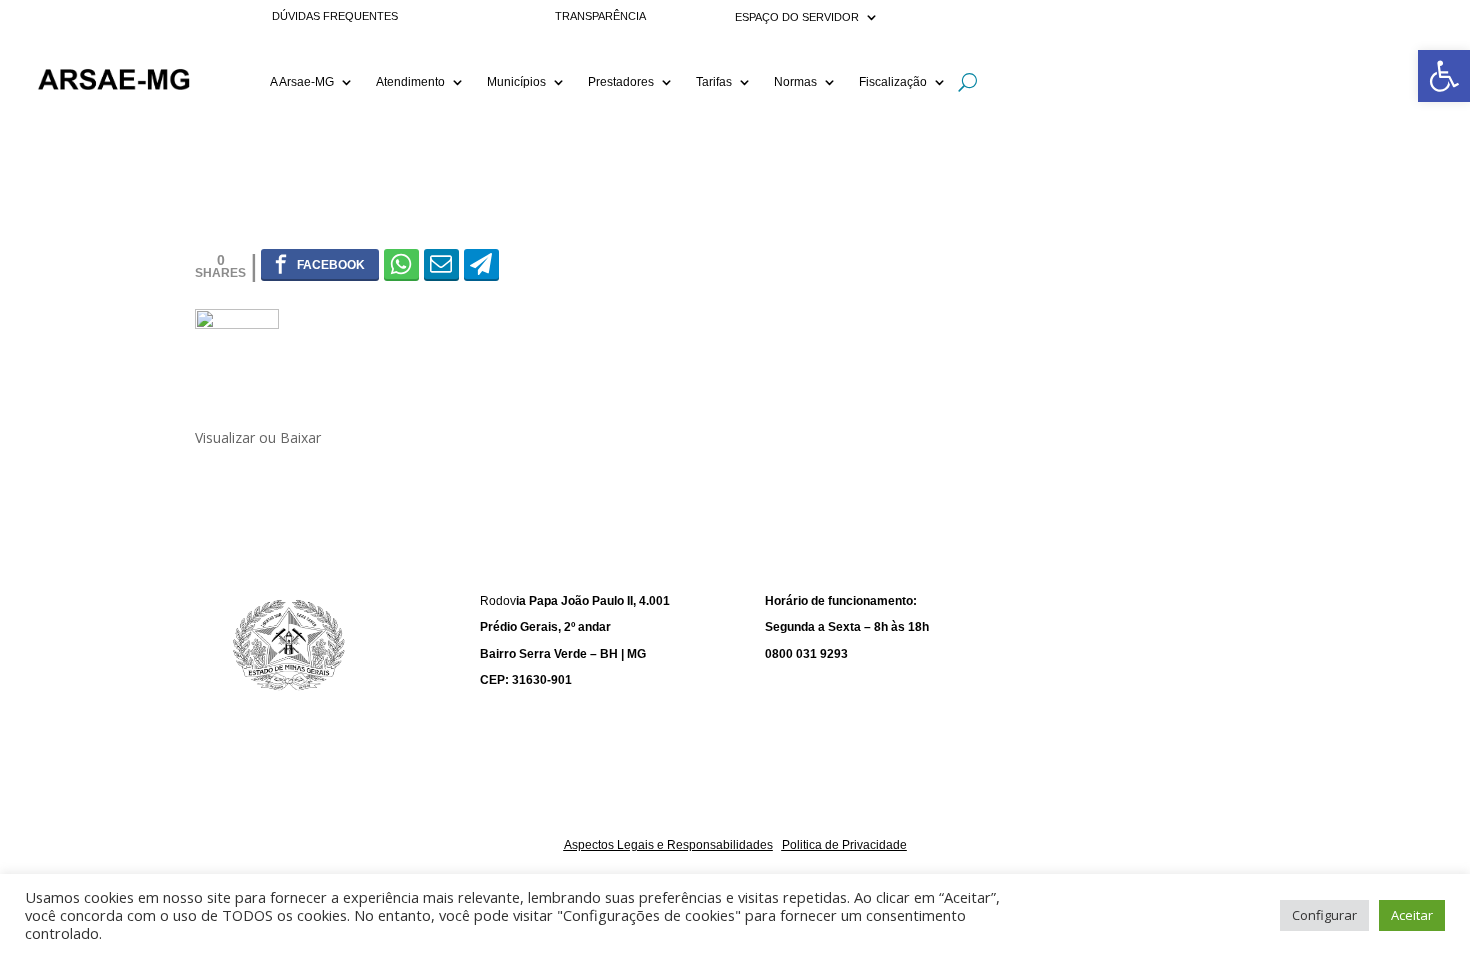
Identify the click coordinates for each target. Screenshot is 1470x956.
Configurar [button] (1324, 915)
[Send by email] (441, 264)
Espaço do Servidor (797, 17)
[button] (1444, 76)
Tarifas (714, 82)
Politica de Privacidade (844, 845)
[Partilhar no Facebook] (320, 264)
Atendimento (410, 82)
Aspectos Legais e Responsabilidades (668, 845)
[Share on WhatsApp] (401, 264)
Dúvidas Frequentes (335, 16)
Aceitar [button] (1412, 915)
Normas (795, 82)
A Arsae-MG (302, 82)
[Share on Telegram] (481, 264)
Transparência (600, 16)
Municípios (516, 82)
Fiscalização (893, 82)
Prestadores (621, 82)
